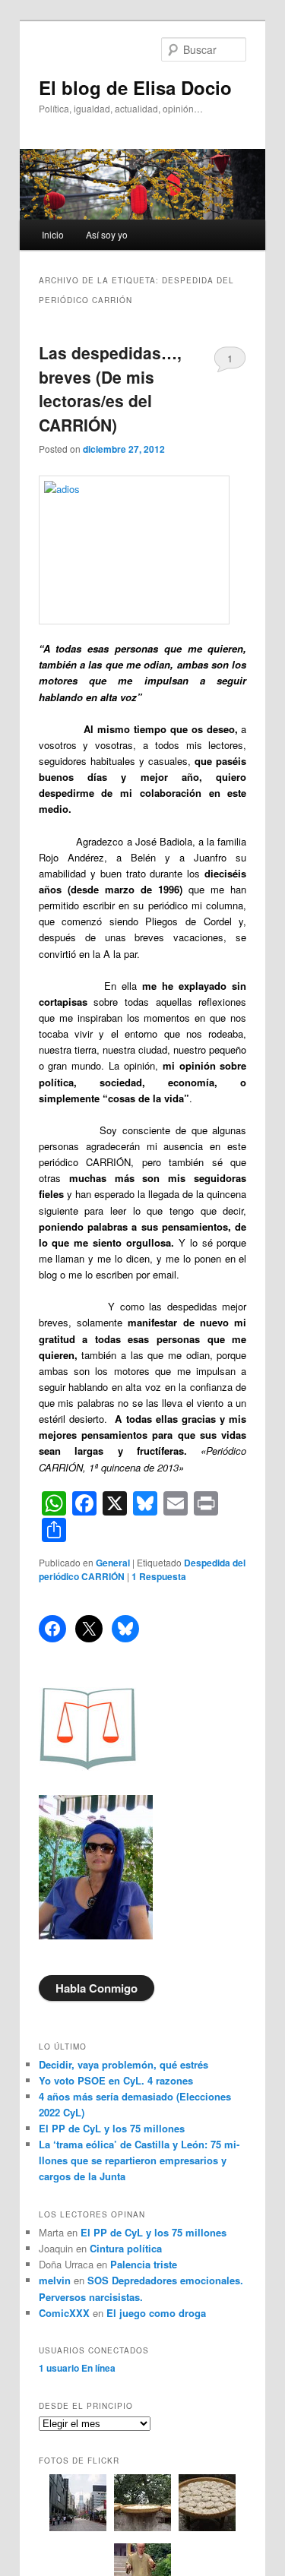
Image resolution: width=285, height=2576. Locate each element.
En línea (77, 2368)
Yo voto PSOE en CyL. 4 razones (116, 2080)
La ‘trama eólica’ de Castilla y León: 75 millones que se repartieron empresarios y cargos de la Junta (139, 2160)
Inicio (53, 234)
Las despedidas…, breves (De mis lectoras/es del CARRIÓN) (110, 389)
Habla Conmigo (97, 1988)
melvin (55, 2280)
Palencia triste (144, 2264)
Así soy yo (107, 234)
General (113, 1563)
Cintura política (126, 2248)
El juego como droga (156, 2313)
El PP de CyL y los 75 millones (115, 2128)
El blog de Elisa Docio (135, 87)
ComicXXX (64, 2313)
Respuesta (159, 1576)
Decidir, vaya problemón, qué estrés (123, 2064)
